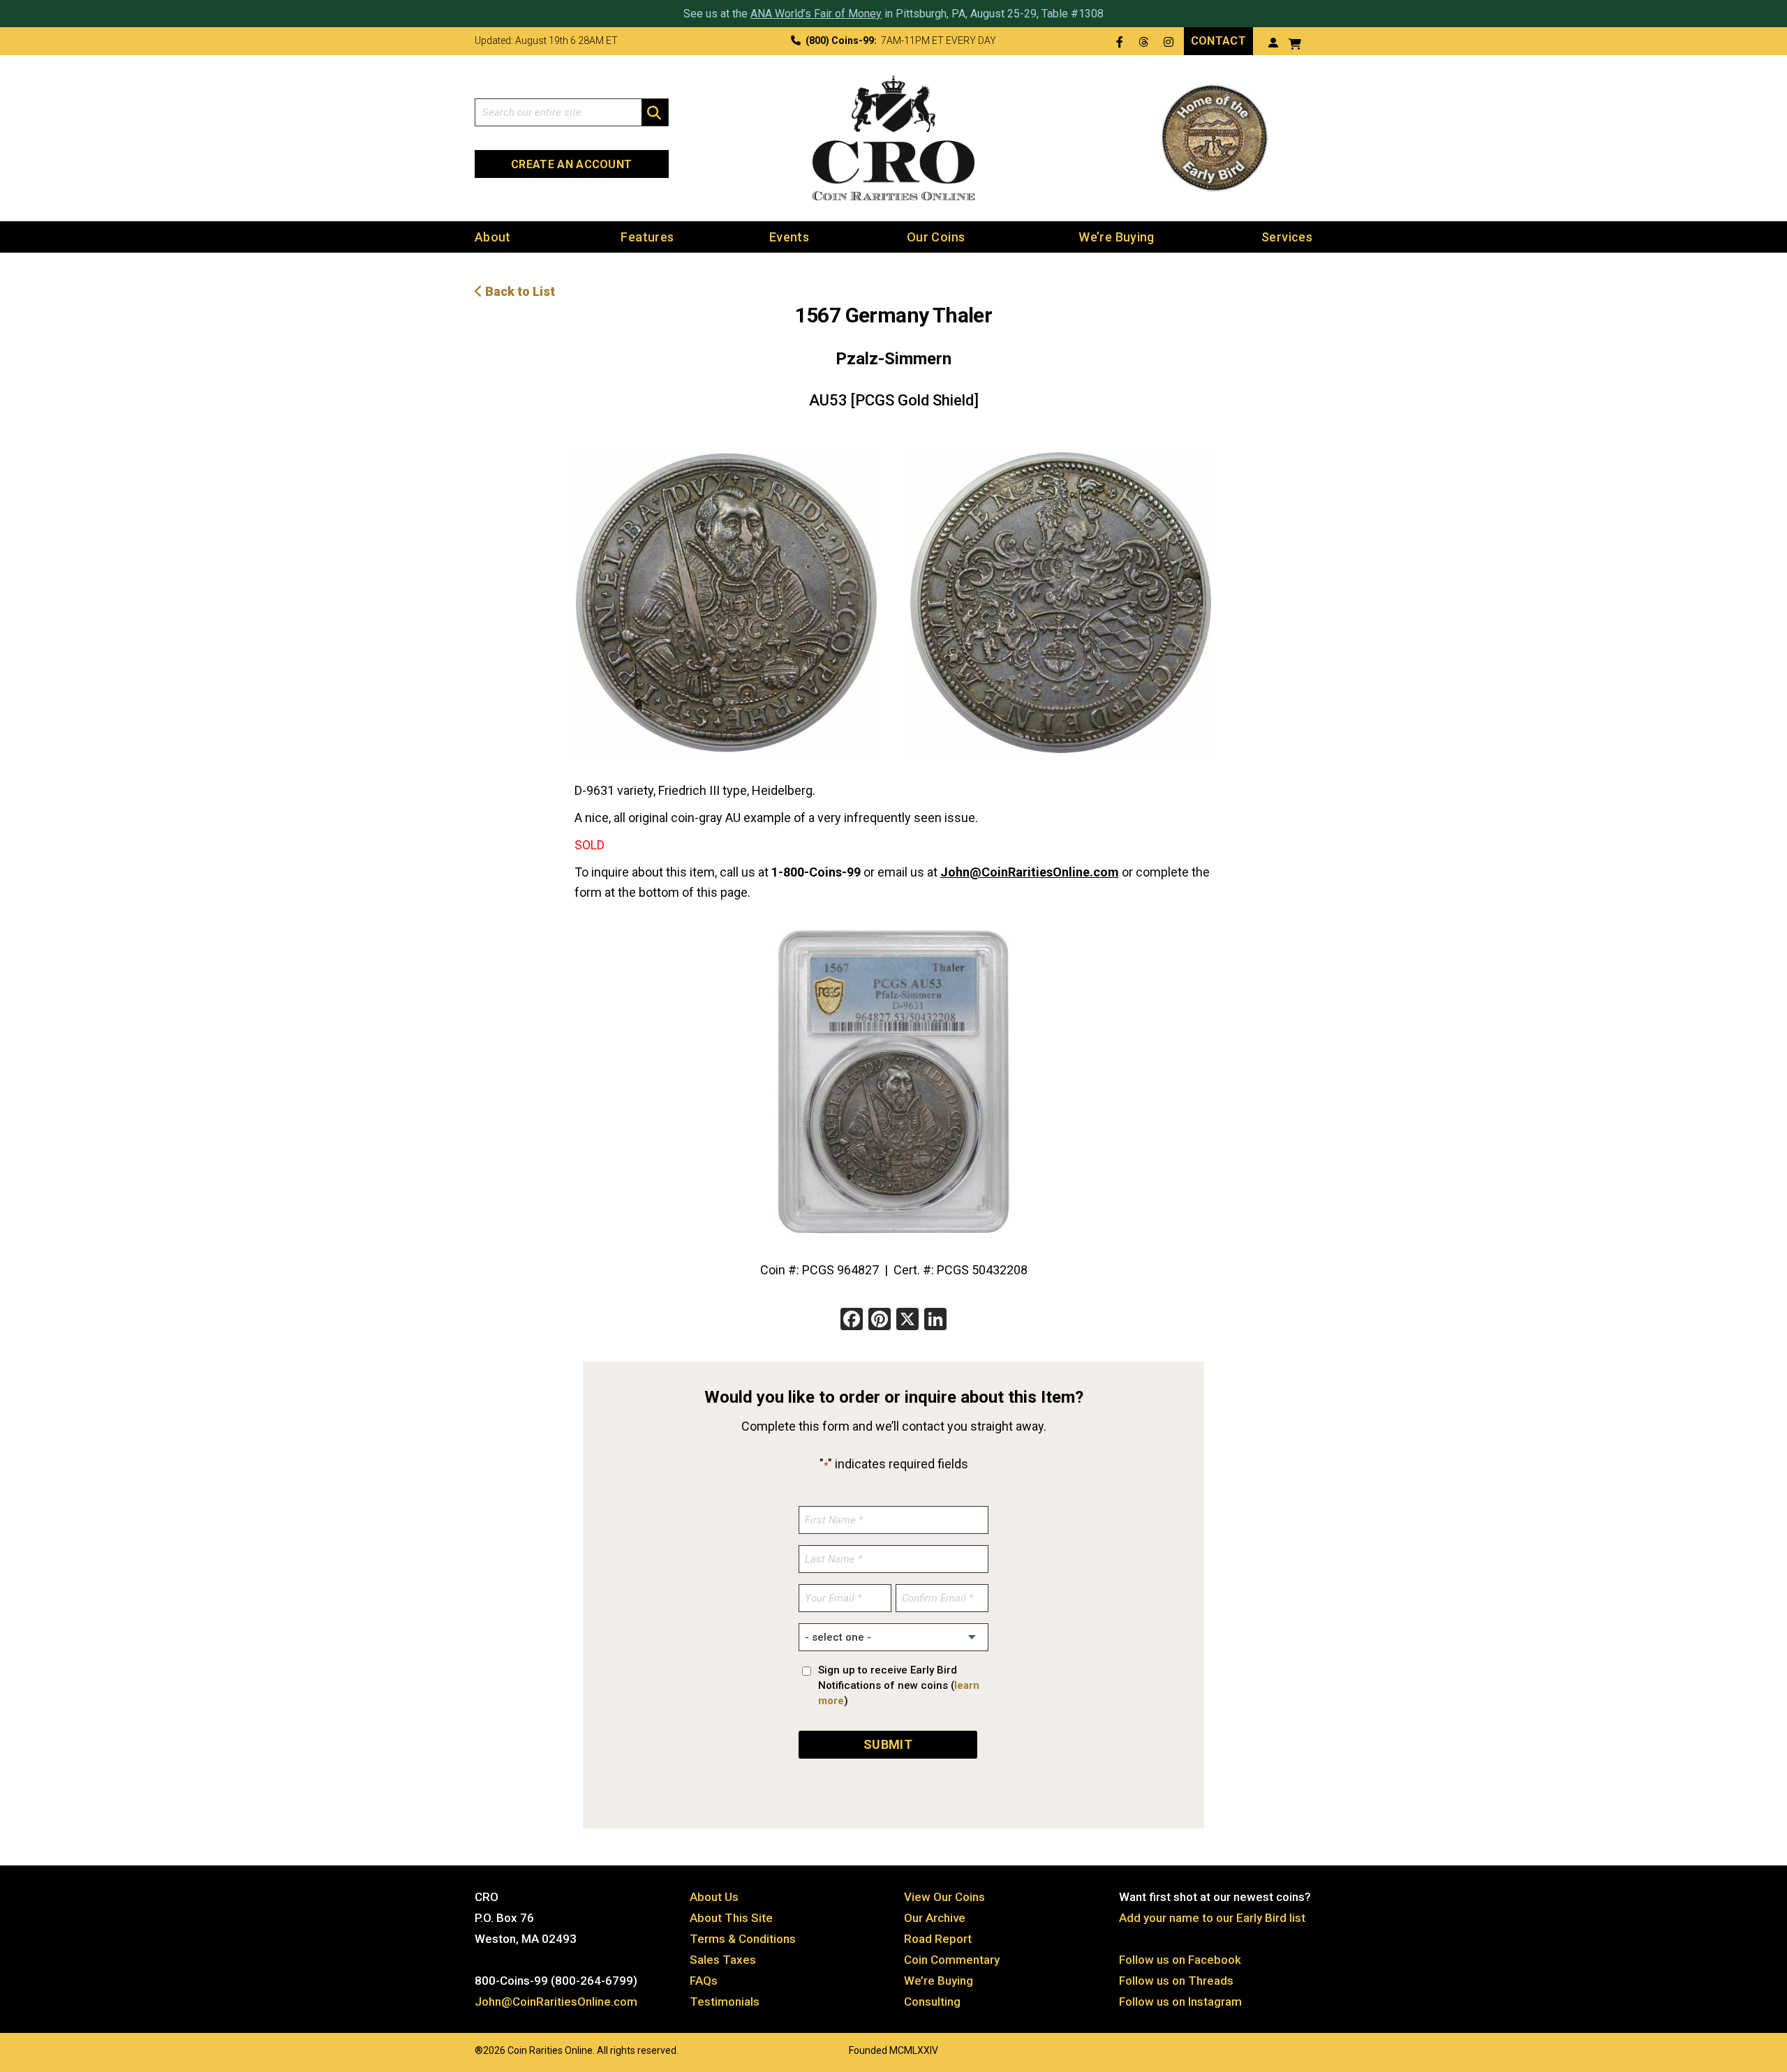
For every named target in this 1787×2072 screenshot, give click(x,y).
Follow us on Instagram (1180, 2002)
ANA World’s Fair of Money (816, 14)
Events (789, 237)
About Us (714, 1897)
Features (647, 237)
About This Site (731, 1918)
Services (1287, 237)
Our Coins (936, 237)
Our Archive (935, 1918)
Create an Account (571, 164)
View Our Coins (944, 1897)
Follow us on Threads (1176, 1981)
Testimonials (725, 2002)
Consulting (932, 2002)
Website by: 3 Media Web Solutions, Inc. (461, 2049)
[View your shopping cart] (1295, 42)
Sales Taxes (723, 1960)
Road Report (938, 1939)
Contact (1218, 41)
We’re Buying (1116, 237)
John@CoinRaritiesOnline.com (1030, 872)
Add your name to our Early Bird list (1212, 1918)
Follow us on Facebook (1180, 1960)
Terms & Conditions (743, 1939)
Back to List (519, 291)
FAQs (704, 1981)
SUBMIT (888, 1744)
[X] (907, 1321)
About (493, 237)
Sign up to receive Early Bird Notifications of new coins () (899, 1685)
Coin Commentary (952, 1960)
